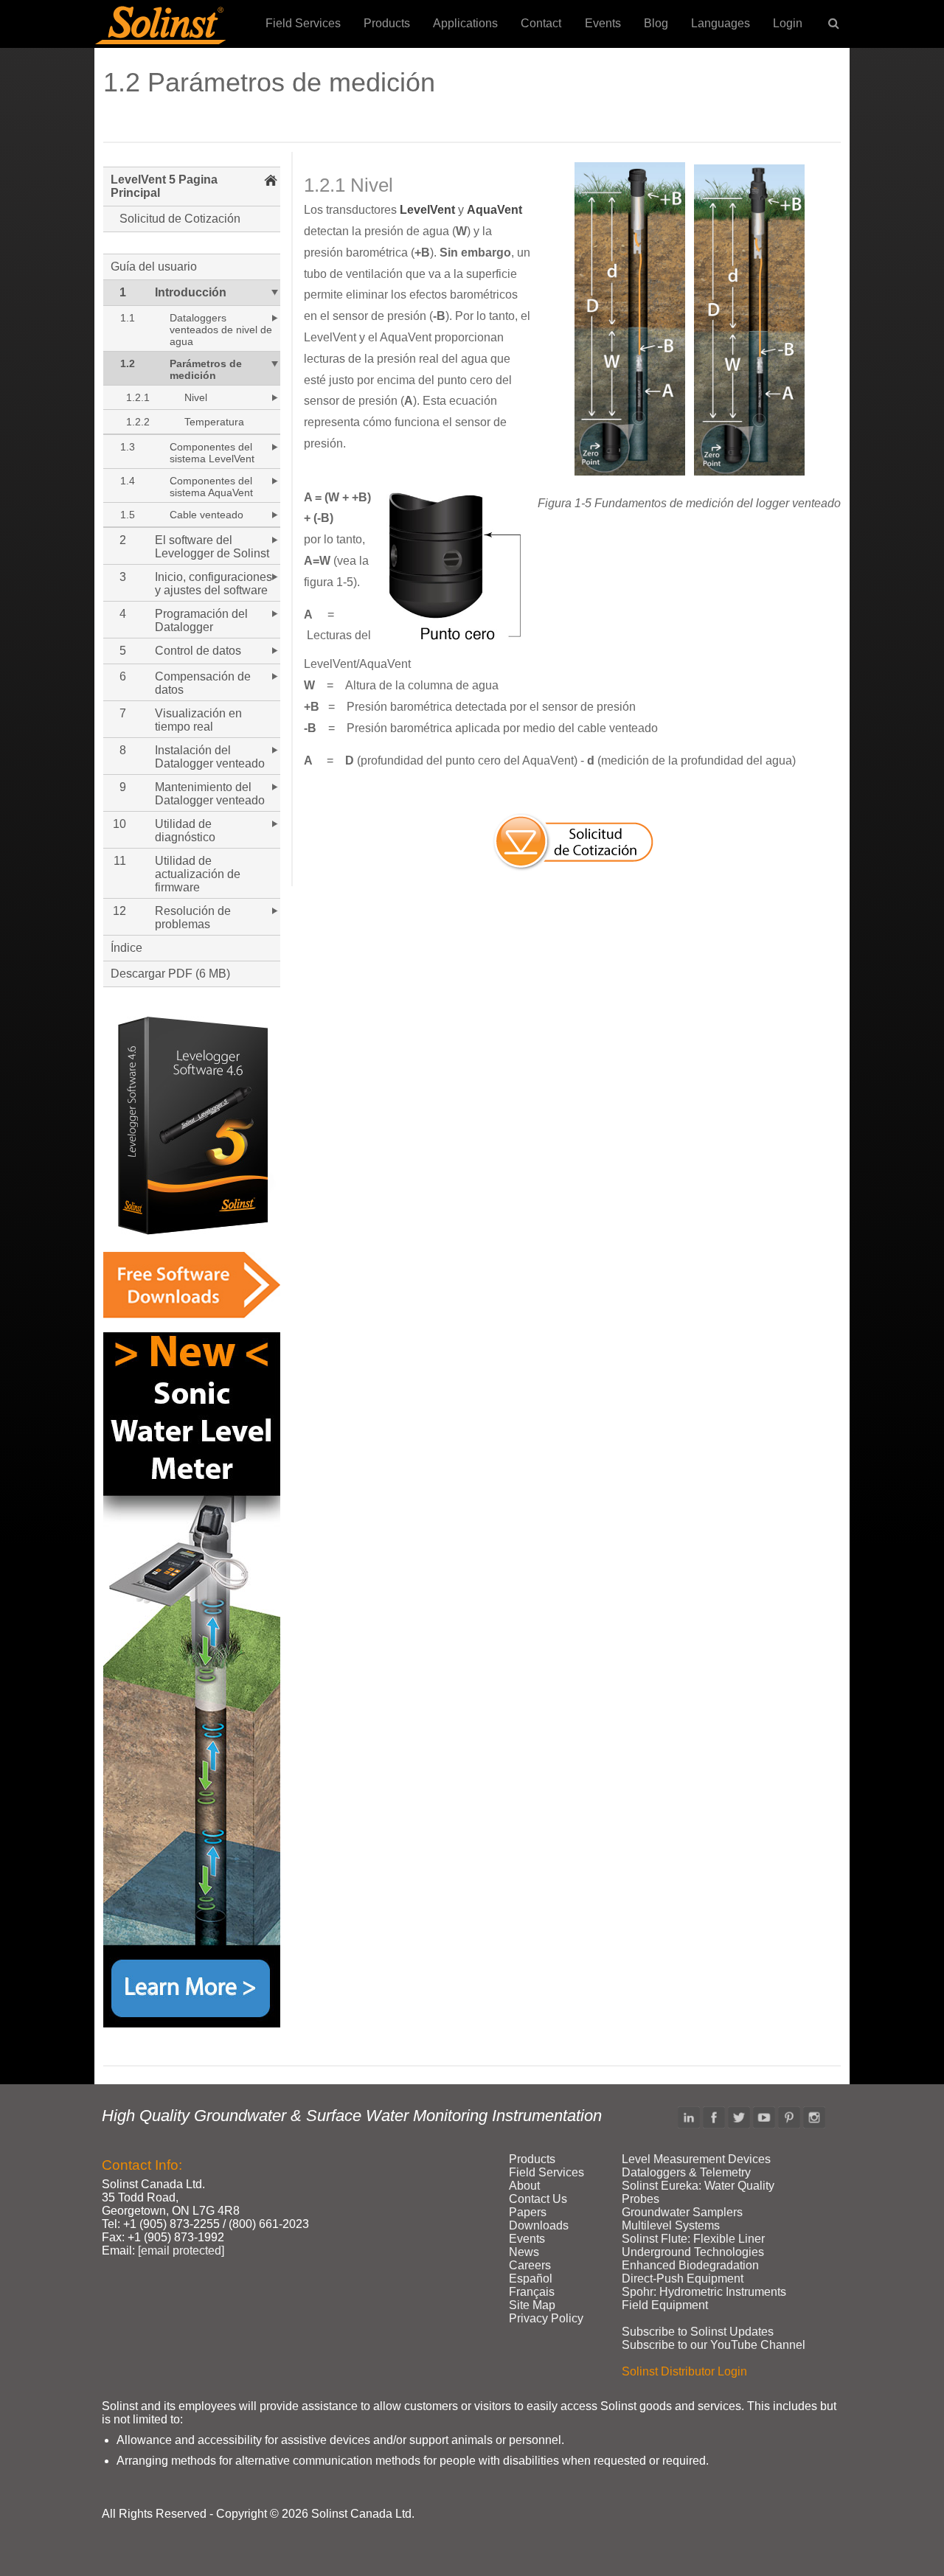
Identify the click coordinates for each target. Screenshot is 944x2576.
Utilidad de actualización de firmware (198, 874)
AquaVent (494, 210)
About (524, 2186)
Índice (126, 948)
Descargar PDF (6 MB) (170, 974)
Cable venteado (206, 515)
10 (119, 824)
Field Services (303, 23)
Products (387, 23)
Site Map (532, 2305)
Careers (530, 2265)
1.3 (128, 447)
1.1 (128, 318)
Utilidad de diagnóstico (185, 831)
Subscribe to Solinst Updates (698, 2332)
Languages (721, 23)
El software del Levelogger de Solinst (212, 547)
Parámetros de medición (206, 369)
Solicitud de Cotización (180, 219)
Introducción (191, 292)
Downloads (539, 2225)
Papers (528, 2212)
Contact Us (538, 2199)
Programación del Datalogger (201, 620)
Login (788, 23)
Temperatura (214, 422)
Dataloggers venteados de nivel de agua (221, 330)
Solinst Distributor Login (684, 2371)
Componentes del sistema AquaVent (211, 487)
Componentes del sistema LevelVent (212, 453)
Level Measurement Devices (696, 2159)
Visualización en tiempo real (198, 720)
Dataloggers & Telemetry (686, 2172)
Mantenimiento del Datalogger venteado (210, 794)
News (524, 2252)
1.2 (128, 363)
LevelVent (427, 210)
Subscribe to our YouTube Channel (714, 2345)
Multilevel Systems (671, 2225)
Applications (465, 23)
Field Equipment (665, 2305)
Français (532, 2292)
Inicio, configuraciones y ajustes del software (214, 584)
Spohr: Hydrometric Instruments (704, 2292)
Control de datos (198, 651)
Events (603, 23)
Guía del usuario (154, 267)
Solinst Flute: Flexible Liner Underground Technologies (693, 2245)
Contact (541, 23)
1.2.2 (138, 422)
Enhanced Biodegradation (690, 2265)
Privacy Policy (546, 2318)
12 (119, 911)
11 (120, 861)
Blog (656, 23)
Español (531, 2279)
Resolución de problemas (193, 918)
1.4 (128, 481)
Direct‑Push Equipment (683, 2279)
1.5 (128, 515)
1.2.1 (138, 397)
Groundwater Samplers (682, 2212)
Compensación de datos (203, 683)
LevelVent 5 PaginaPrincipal (164, 186)
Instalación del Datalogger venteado (210, 757)
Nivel (196, 397)
